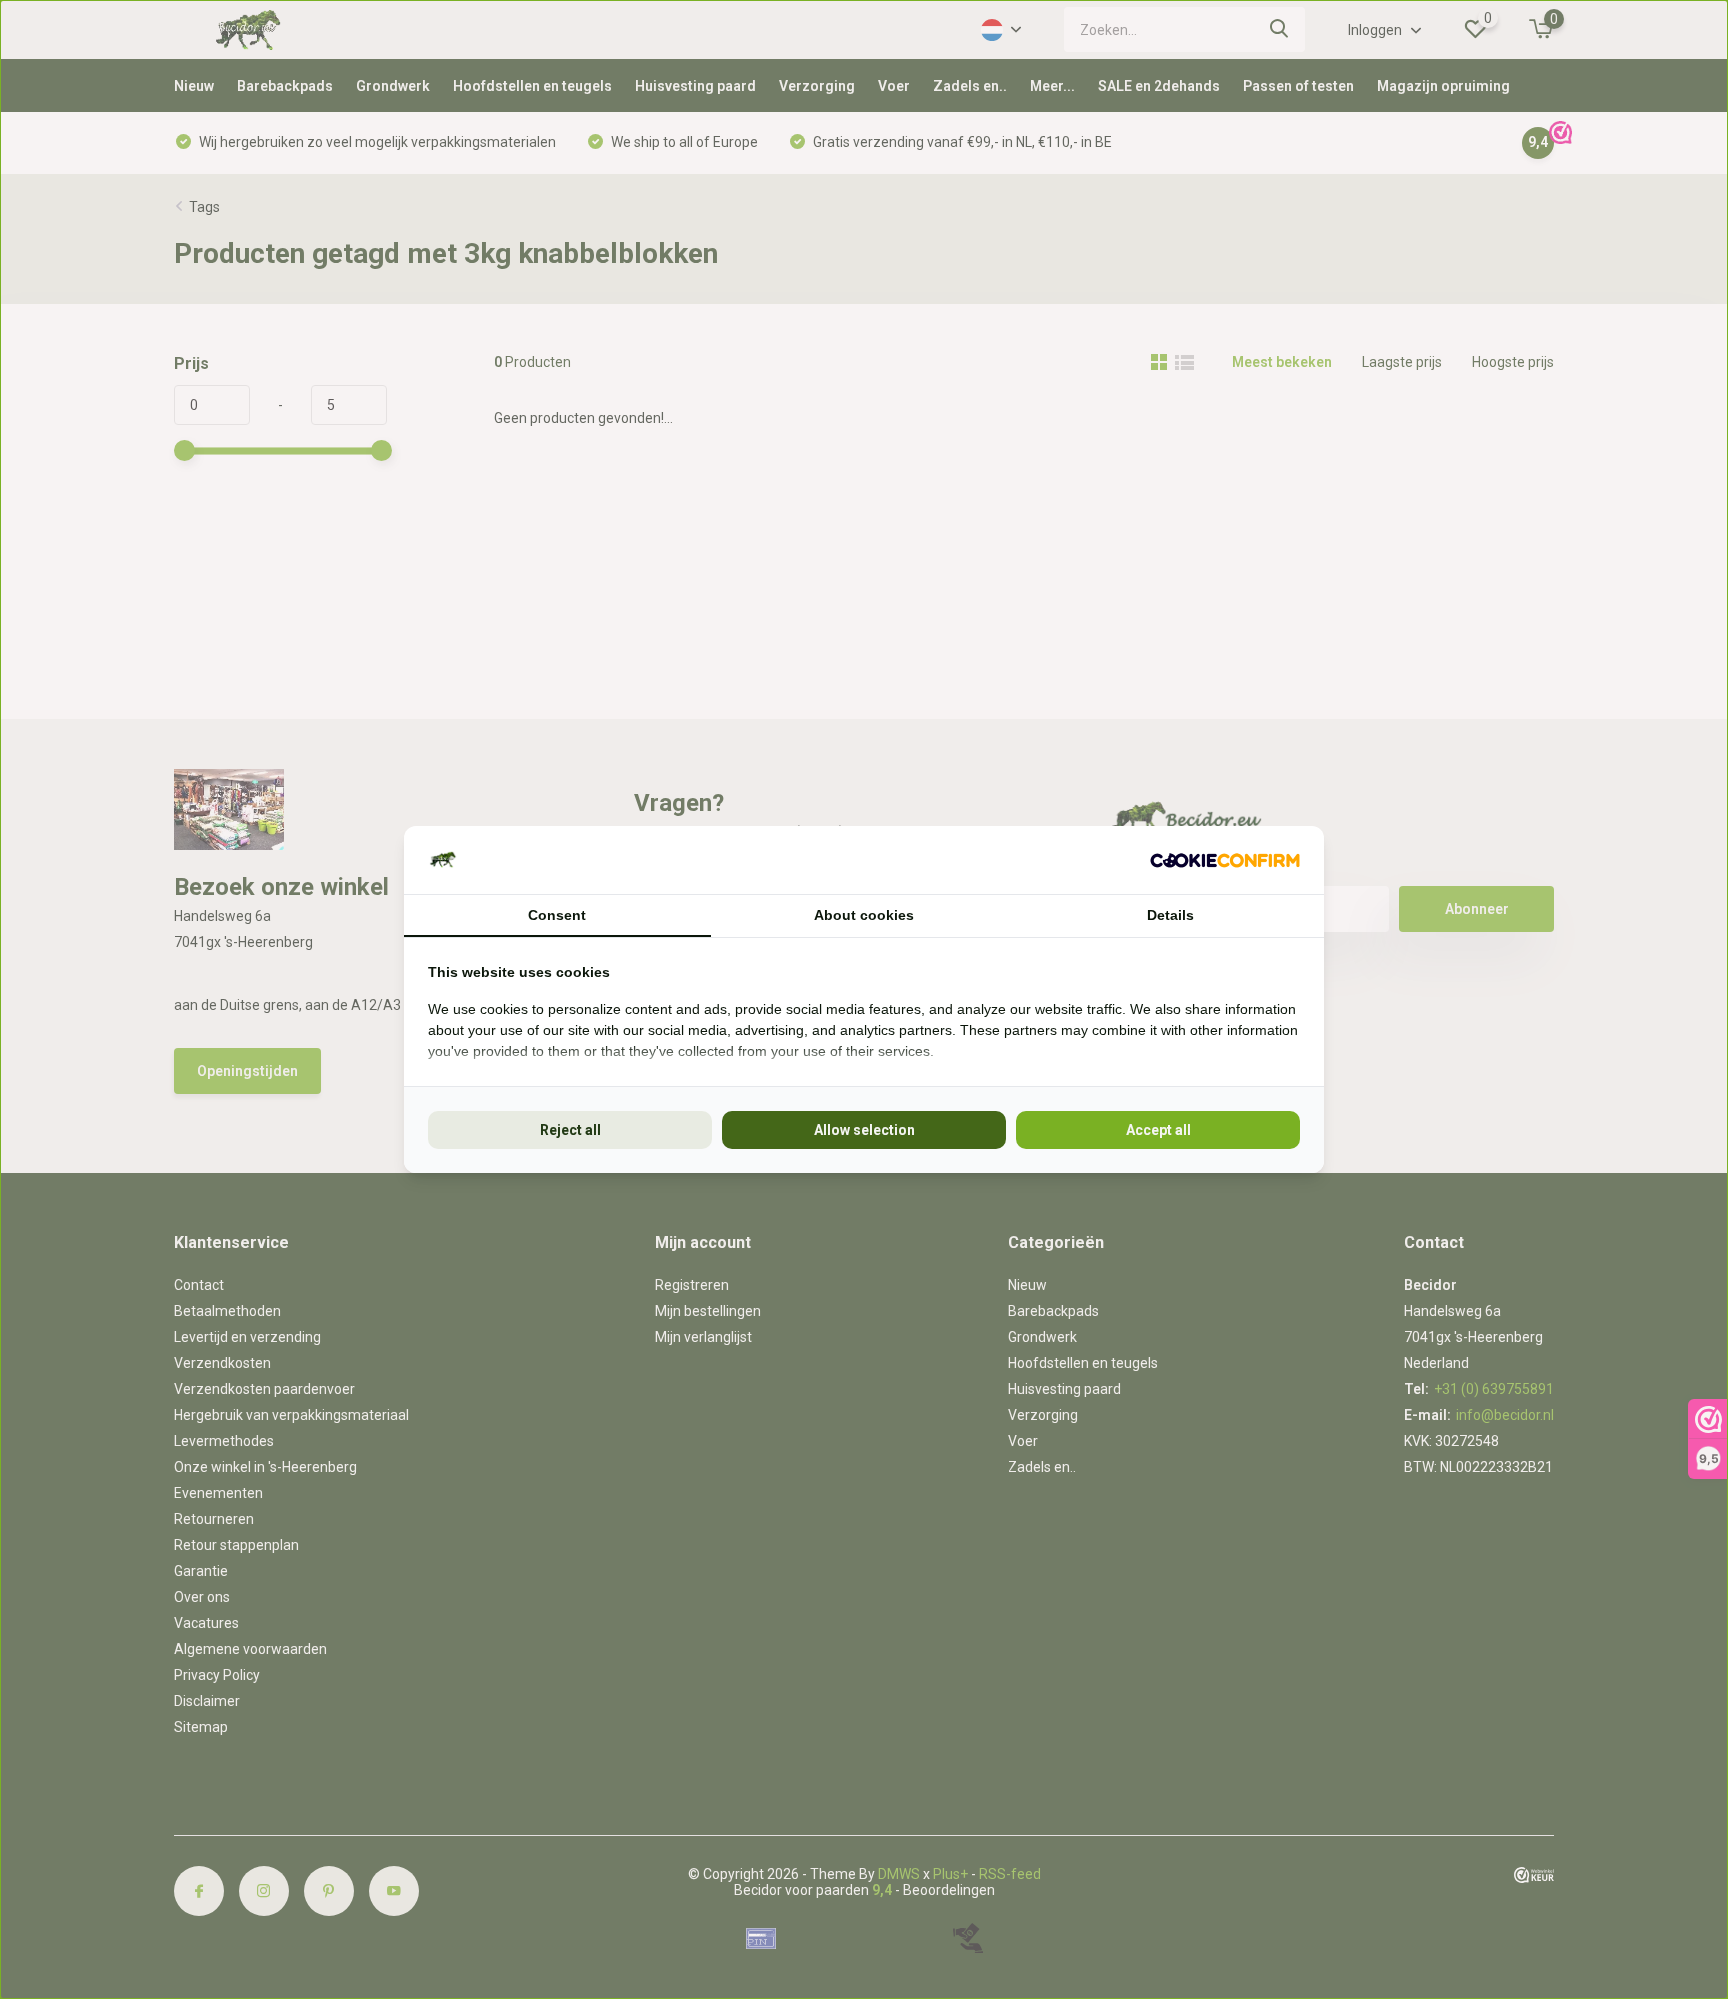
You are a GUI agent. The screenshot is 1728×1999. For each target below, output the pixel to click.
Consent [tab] (557, 915)
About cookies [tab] (864, 915)
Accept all (1158, 1130)
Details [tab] (1170, 915)
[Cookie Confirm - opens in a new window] (1225, 860)
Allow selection (864, 1130)
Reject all (570, 1130)
